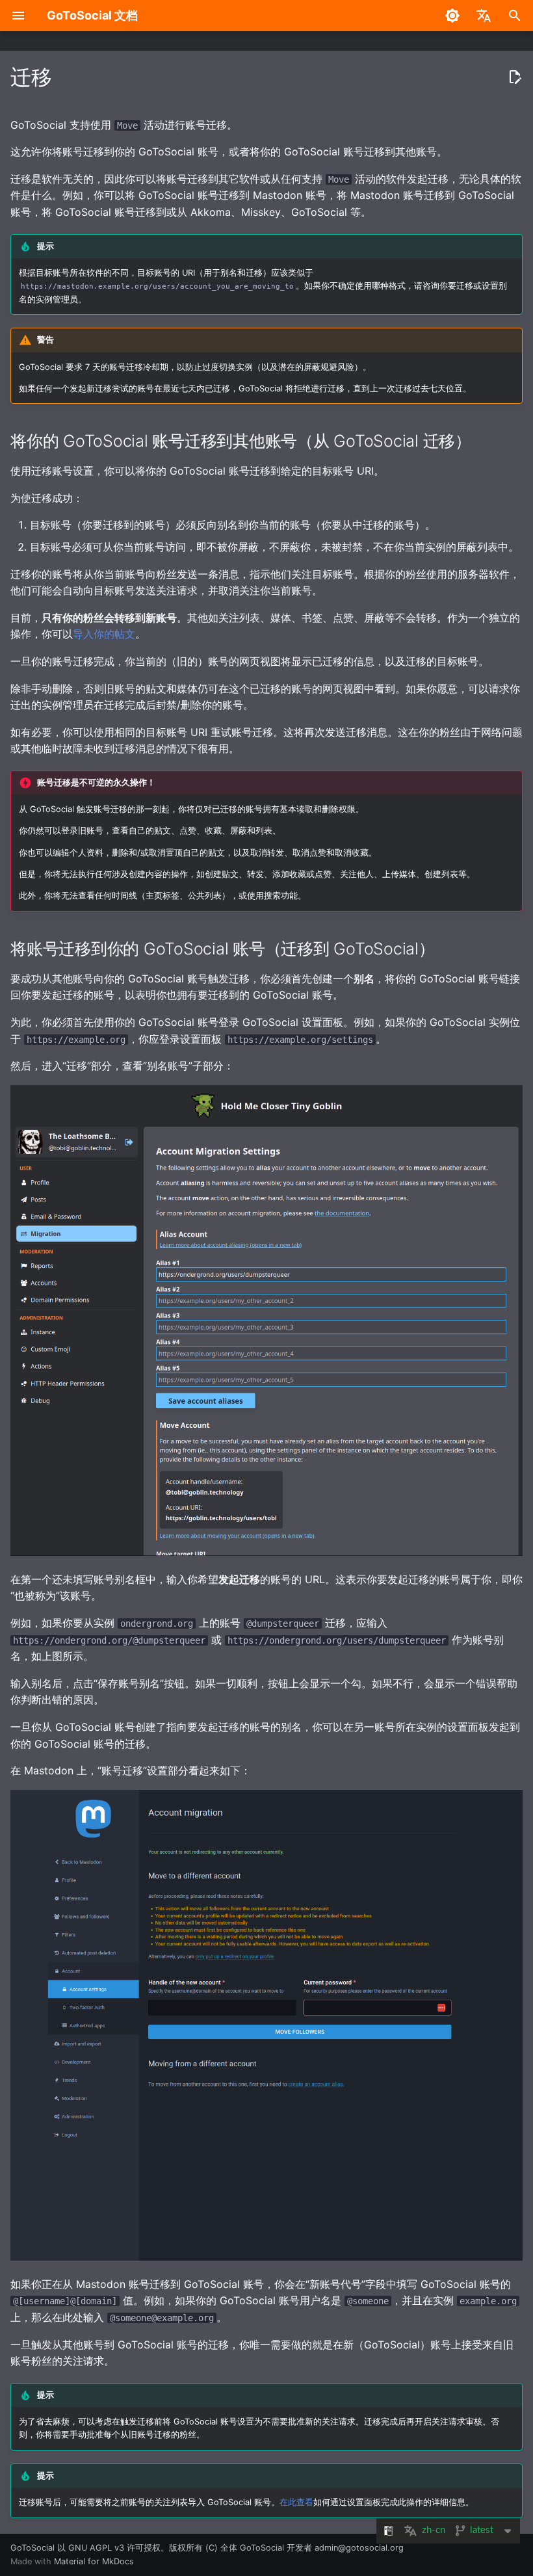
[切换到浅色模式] (452, 16)
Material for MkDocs (94, 2561)
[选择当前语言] (484, 16)
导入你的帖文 (104, 634)
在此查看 (296, 2502)
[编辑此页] (515, 77)
